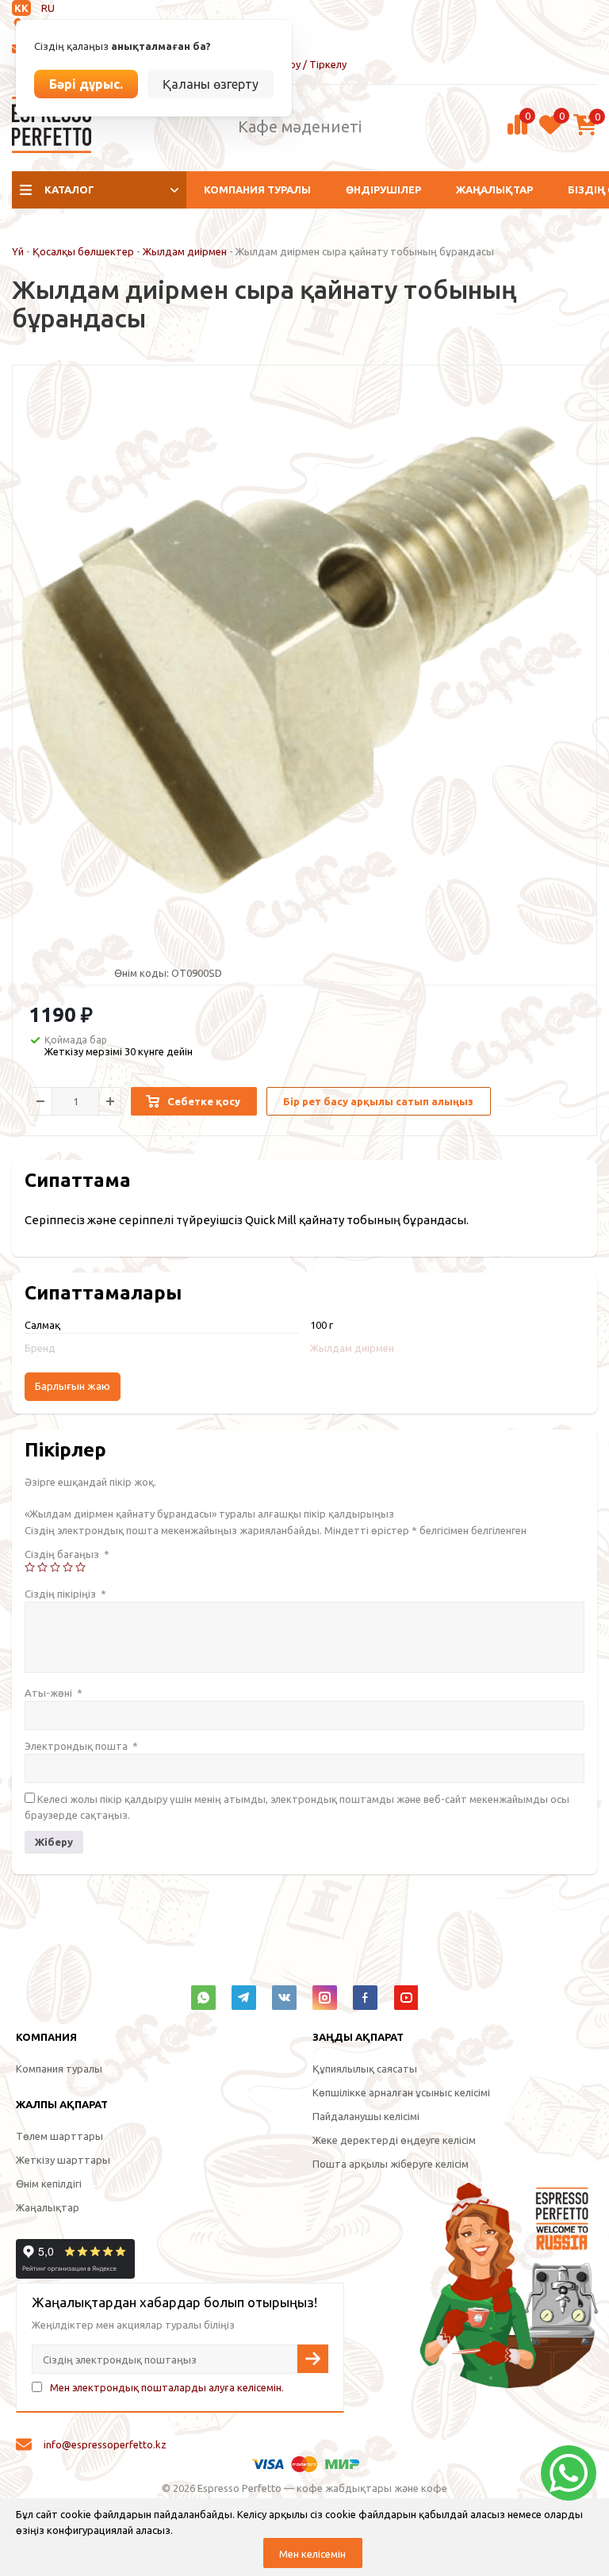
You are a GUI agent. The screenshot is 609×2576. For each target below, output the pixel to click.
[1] (30, 1567)
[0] (517, 132)
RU (48, 8)
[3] (55, 1567)
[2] (42, 1567)
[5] (80, 1567)
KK (21, 8)
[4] (68, 1567)
